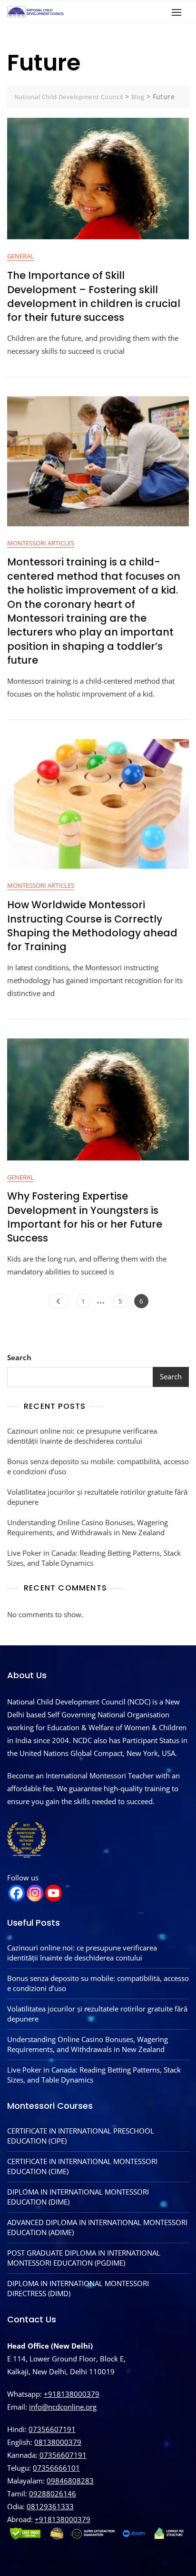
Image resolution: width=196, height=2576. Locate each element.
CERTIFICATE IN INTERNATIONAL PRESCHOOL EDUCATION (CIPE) (81, 2136)
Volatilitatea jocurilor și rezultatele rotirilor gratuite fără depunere (97, 1497)
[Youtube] (54, 1893)
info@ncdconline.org (63, 2407)
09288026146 (53, 2494)
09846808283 (70, 2481)
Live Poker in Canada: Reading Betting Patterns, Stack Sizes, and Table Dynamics (94, 1558)
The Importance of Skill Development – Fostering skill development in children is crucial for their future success (94, 296)
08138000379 (58, 2442)
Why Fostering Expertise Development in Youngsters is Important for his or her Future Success (85, 1217)
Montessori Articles (41, 543)
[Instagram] (35, 1893)
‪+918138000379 (63, 2519)
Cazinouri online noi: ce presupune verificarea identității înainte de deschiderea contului (82, 1436)
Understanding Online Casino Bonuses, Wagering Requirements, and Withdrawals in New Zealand (88, 1527)
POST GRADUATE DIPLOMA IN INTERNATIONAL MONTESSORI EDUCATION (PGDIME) (84, 2258)
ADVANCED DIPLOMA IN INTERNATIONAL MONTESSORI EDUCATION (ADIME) (97, 2227)
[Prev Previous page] (59, 1301)
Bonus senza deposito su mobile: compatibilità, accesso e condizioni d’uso (98, 1466)
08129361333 (50, 2506)
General (20, 256)
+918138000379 (72, 2394)
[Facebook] (16, 1893)
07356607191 (52, 2429)
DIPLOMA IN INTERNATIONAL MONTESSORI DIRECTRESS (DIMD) (78, 2288)
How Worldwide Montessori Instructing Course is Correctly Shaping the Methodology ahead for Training (92, 926)
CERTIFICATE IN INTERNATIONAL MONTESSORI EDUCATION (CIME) (82, 2166)
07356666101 (56, 2468)
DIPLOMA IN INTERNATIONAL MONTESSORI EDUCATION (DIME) (78, 2197)
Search (19, 1357)
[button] (179, 12)
